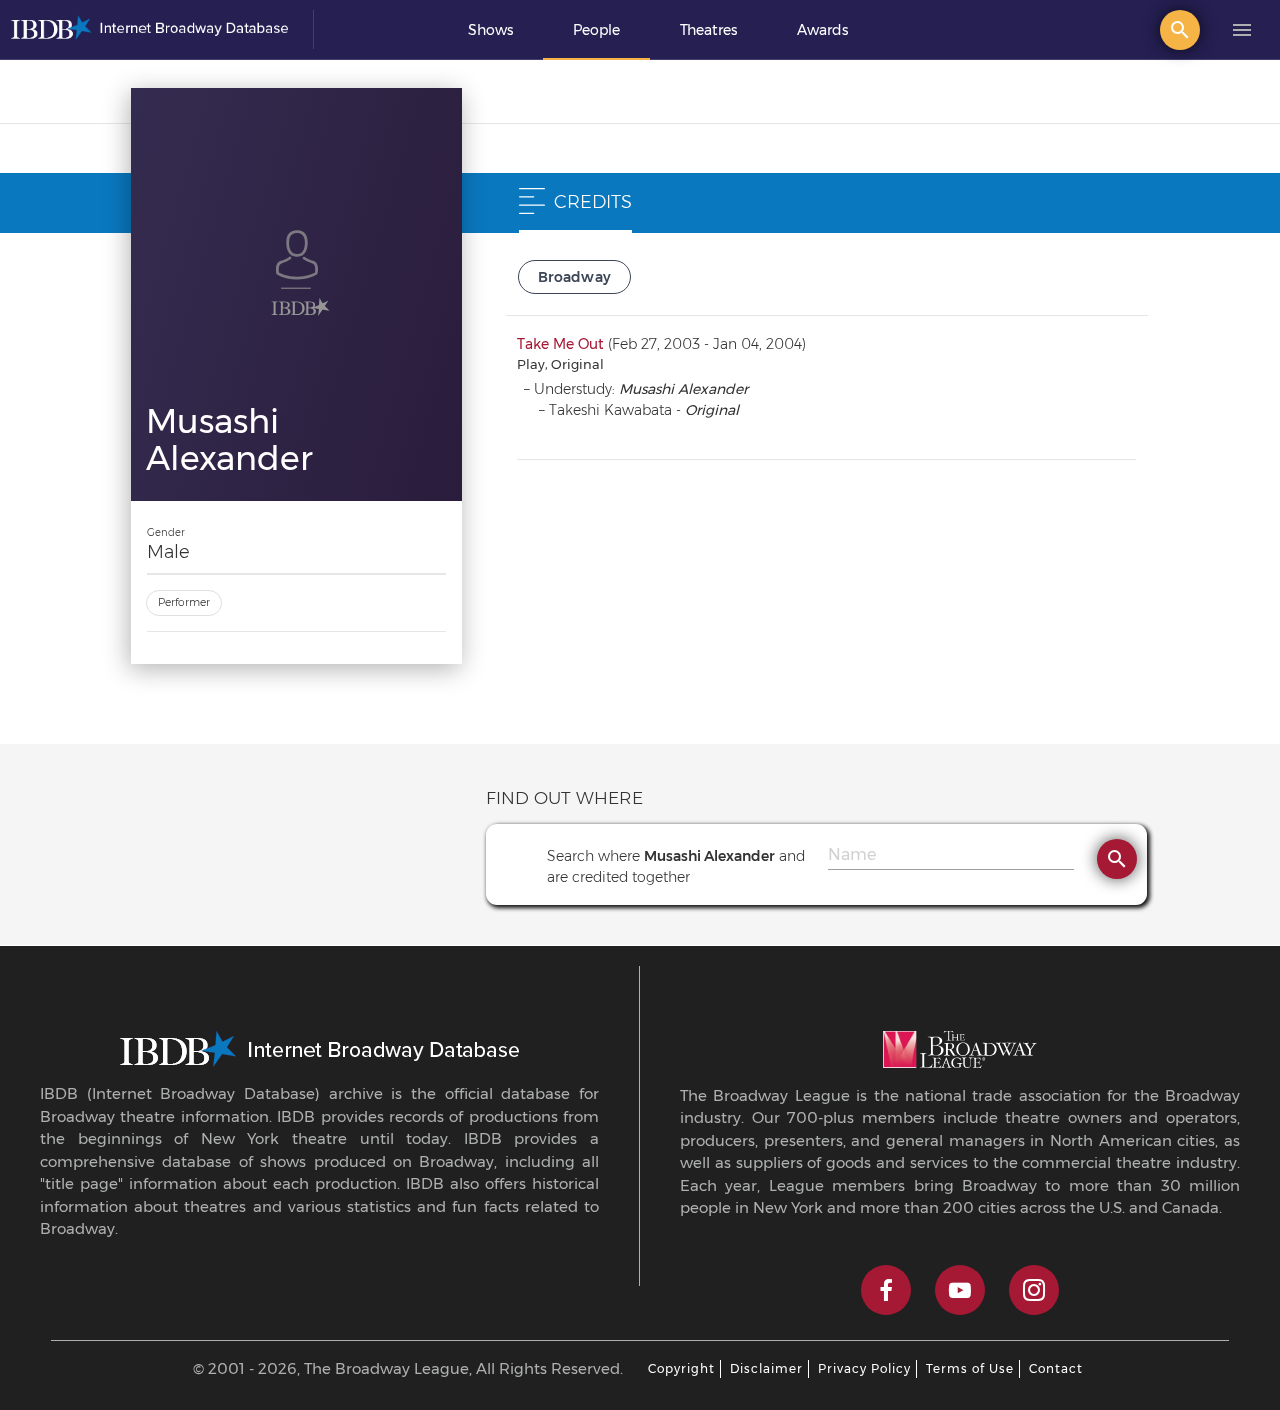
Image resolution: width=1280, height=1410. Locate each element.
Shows (490, 30)
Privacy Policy (864, 1368)
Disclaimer (766, 1368)
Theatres (708, 30)
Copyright (681, 1368)
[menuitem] (490, 30)
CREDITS (593, 202)
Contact (1056, 1368)
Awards (822, 30)
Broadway (575, 277)
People (596, 30)
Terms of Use (970, 1368)
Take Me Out (560, 344)
